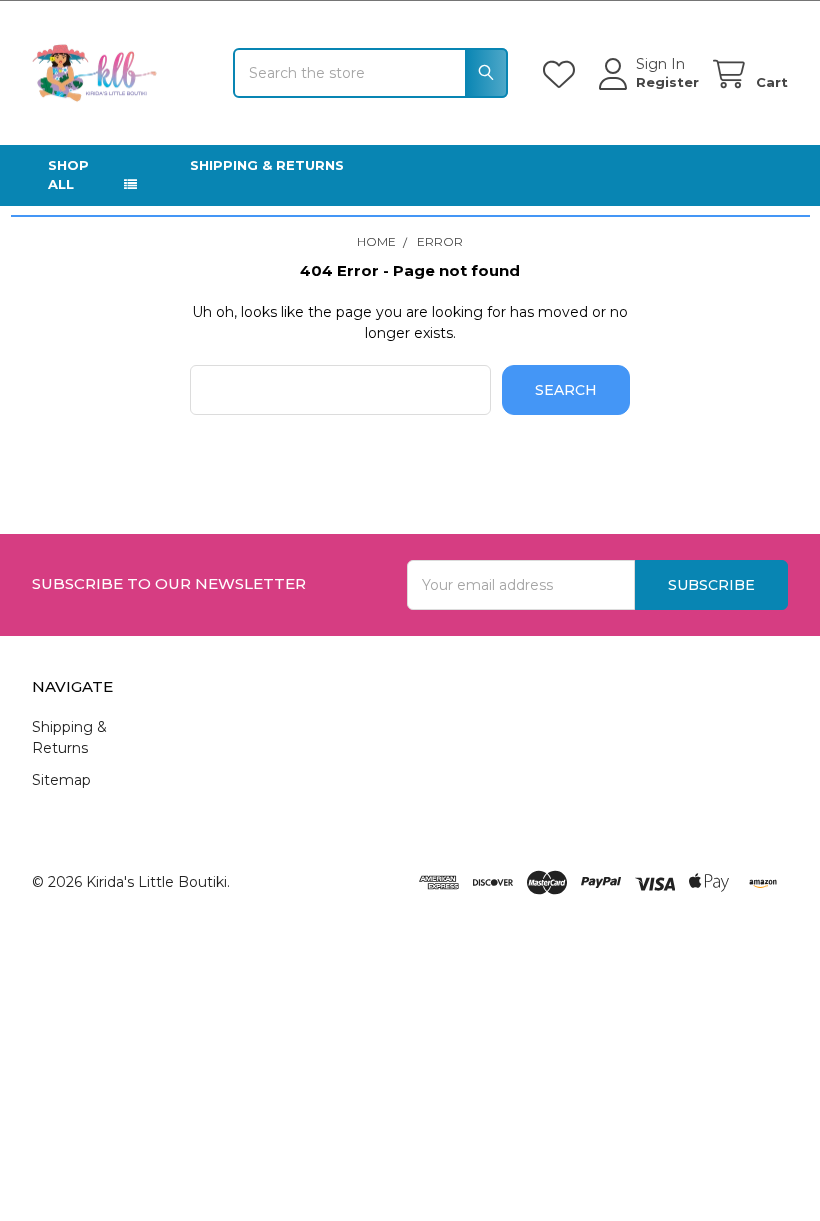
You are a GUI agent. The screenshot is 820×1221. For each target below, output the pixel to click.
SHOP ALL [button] (68, 175)
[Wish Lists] (563, 74)
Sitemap (61, 780)
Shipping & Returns (267, 165)
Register (667, 82)
